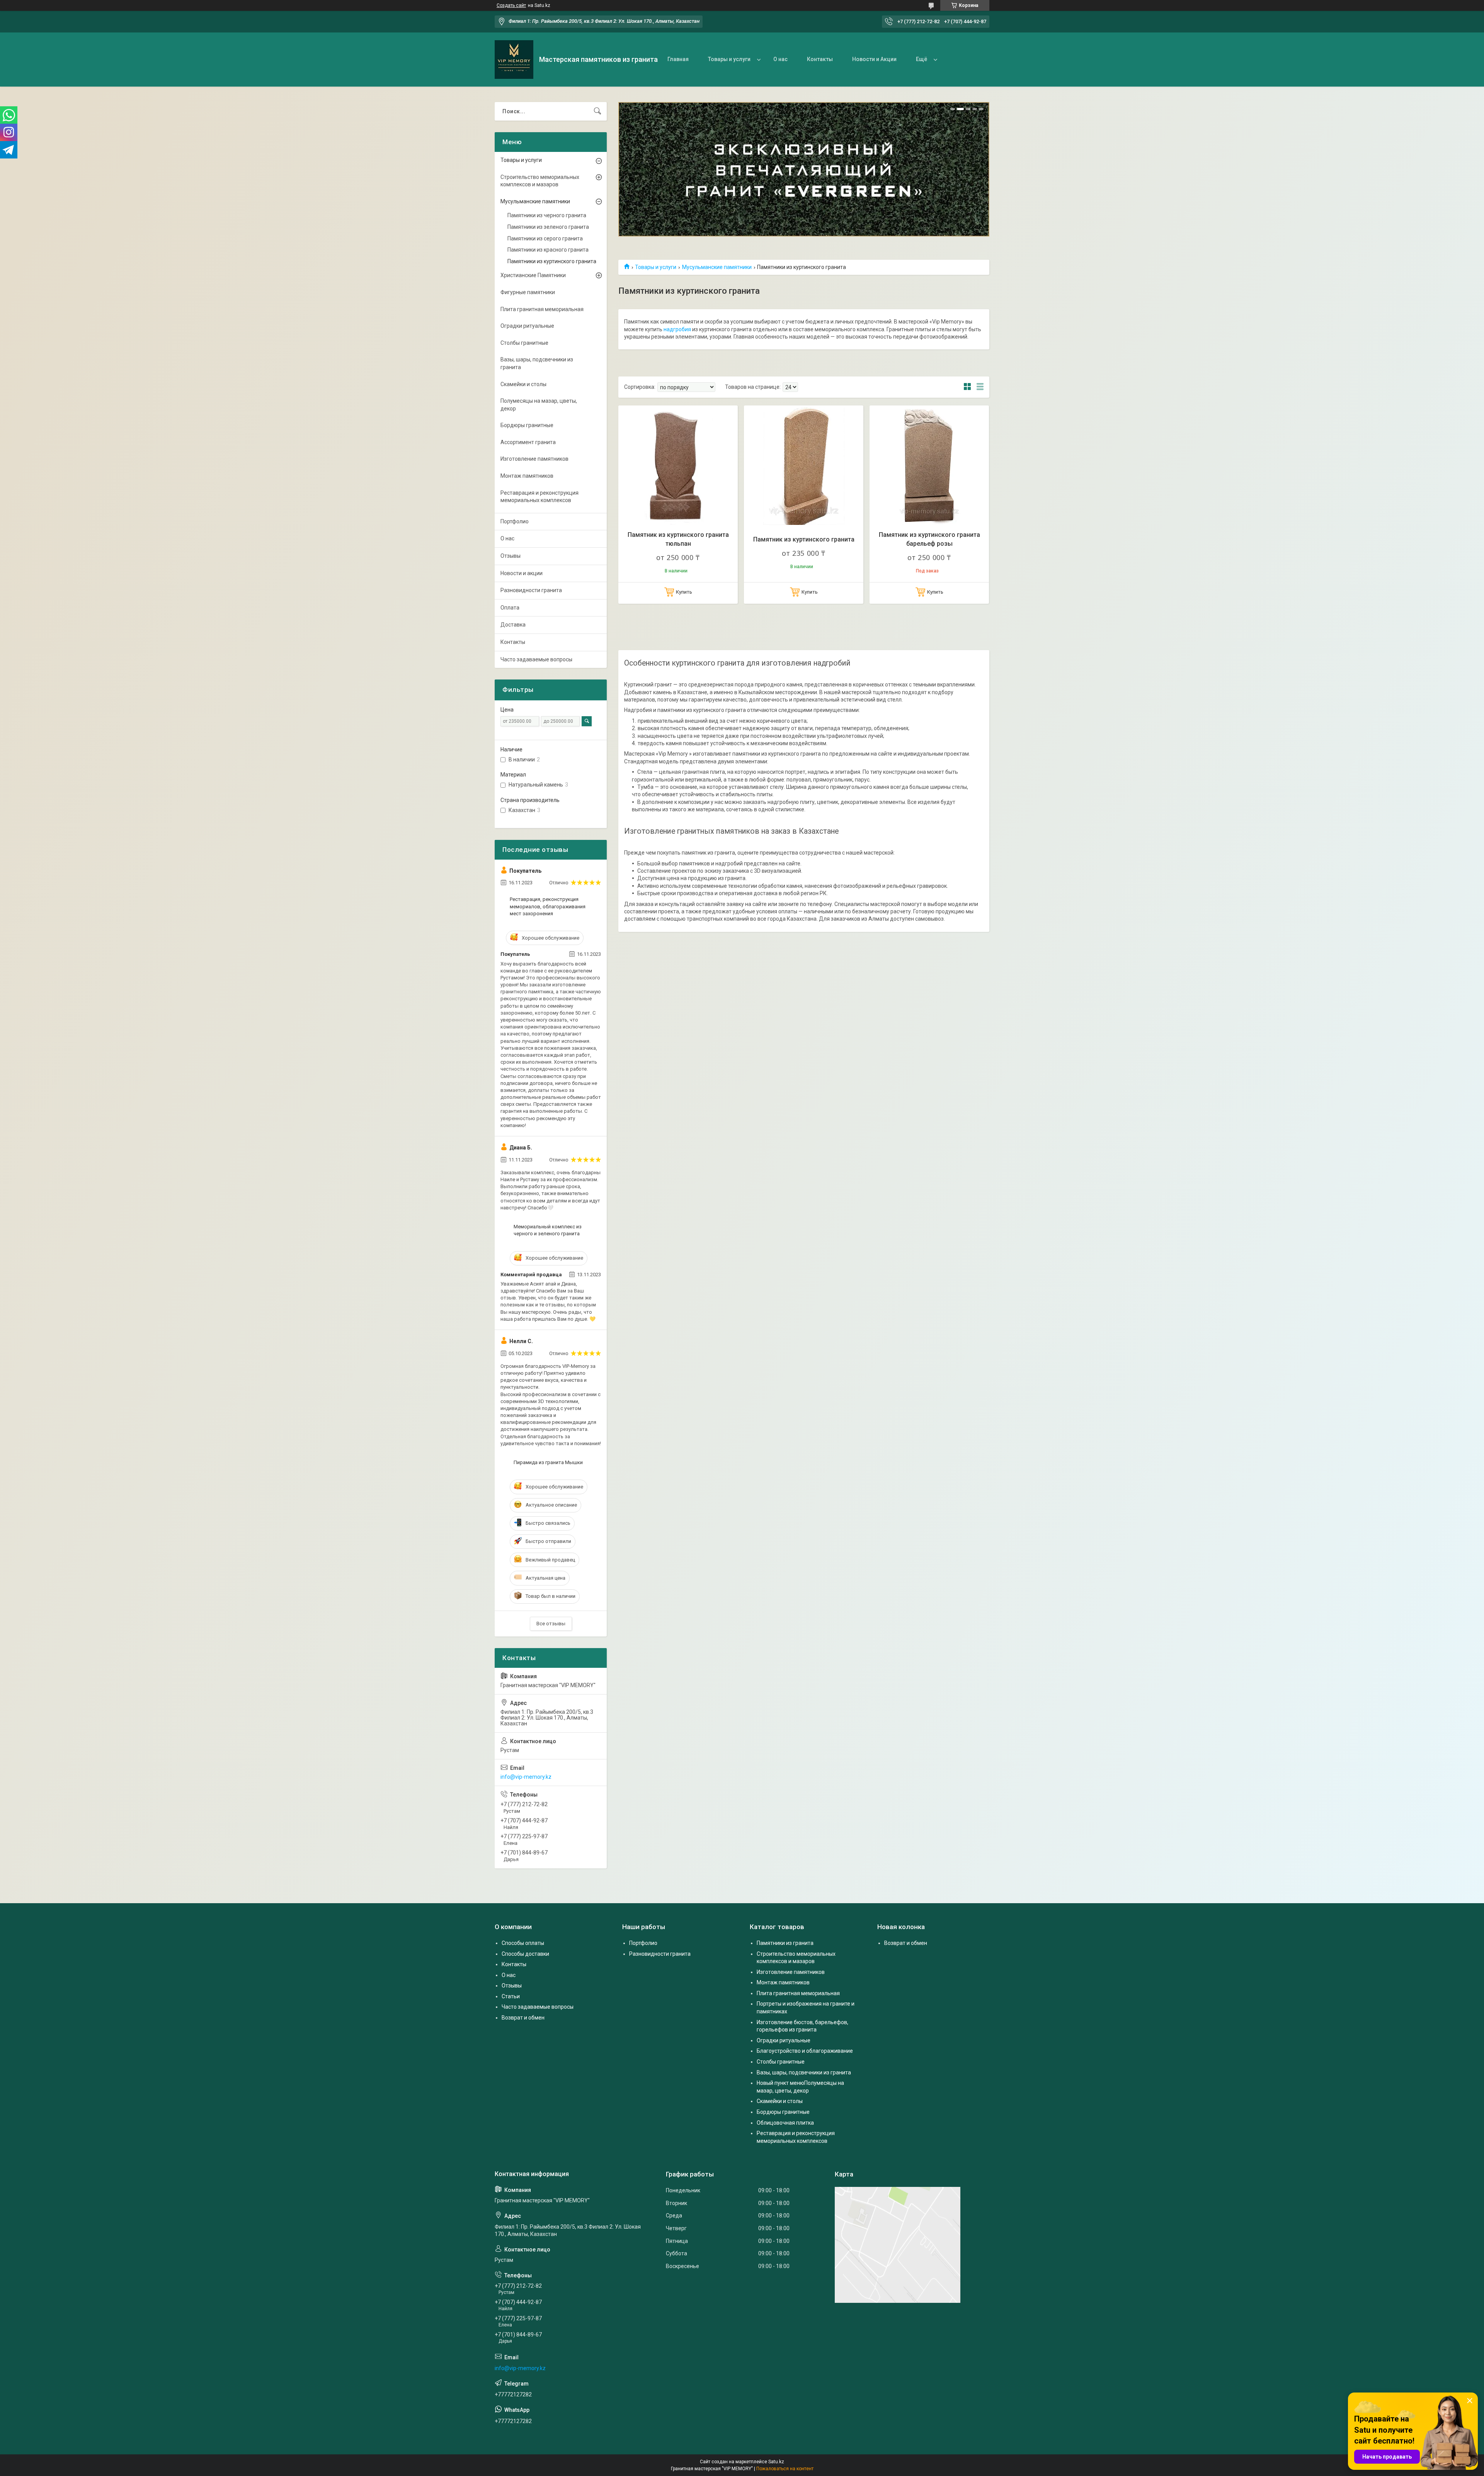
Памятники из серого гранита (545, 238)
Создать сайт (511, 5)
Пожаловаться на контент (785, 2469)
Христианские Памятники (533, 275)
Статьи (511, 1996)
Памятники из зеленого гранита (548, 227)
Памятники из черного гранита (547, 215)
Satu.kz (776, 2462)
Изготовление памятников (534, 459)
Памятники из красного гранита (548, 250)
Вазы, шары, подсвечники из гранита (537, 363)
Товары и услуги (729, 59)
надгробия (677, 329)
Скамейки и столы (523, 384)
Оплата (510, 608)
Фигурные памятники (528, 292)
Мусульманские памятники (717, 267)
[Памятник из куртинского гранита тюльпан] (678, 465)
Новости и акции (522, 573)
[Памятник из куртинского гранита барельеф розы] (929, 465)
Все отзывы (551, 1624)
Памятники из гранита (785, 1943)
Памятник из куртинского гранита (804, 539)
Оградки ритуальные (527, 326)
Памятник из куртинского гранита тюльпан (678, 539)
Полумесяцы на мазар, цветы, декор (539, 405)
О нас (780, 59)
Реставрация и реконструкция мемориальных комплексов (539, 497)
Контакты (820, 59)
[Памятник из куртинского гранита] (804, 465)
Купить (684, 592)
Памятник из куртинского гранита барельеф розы (929, 539)
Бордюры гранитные (527, 425)
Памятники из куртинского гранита (552, 261)
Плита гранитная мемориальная (542, 309)
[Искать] (597, 111)
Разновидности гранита (531, 590)
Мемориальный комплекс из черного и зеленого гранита (548, 1230)
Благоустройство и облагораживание (805, 2051)
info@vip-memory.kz (526, 1777)
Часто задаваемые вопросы (536, 659)
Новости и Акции (874, 59)
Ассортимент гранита (528, 442)
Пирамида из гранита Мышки (548, 1462)
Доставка (513, 625)
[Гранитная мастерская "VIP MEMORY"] (514, 60)
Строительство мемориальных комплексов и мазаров (540, 181)
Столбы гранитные (524, 343)
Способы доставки (525, 1954)
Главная (678, 59)
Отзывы (511, 556)
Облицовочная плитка (785, 2123)
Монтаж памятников (527, 476)
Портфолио (515, 521)
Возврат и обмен (523, 2018)
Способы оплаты (523, 1943)
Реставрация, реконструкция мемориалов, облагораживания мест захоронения (548, 906)
